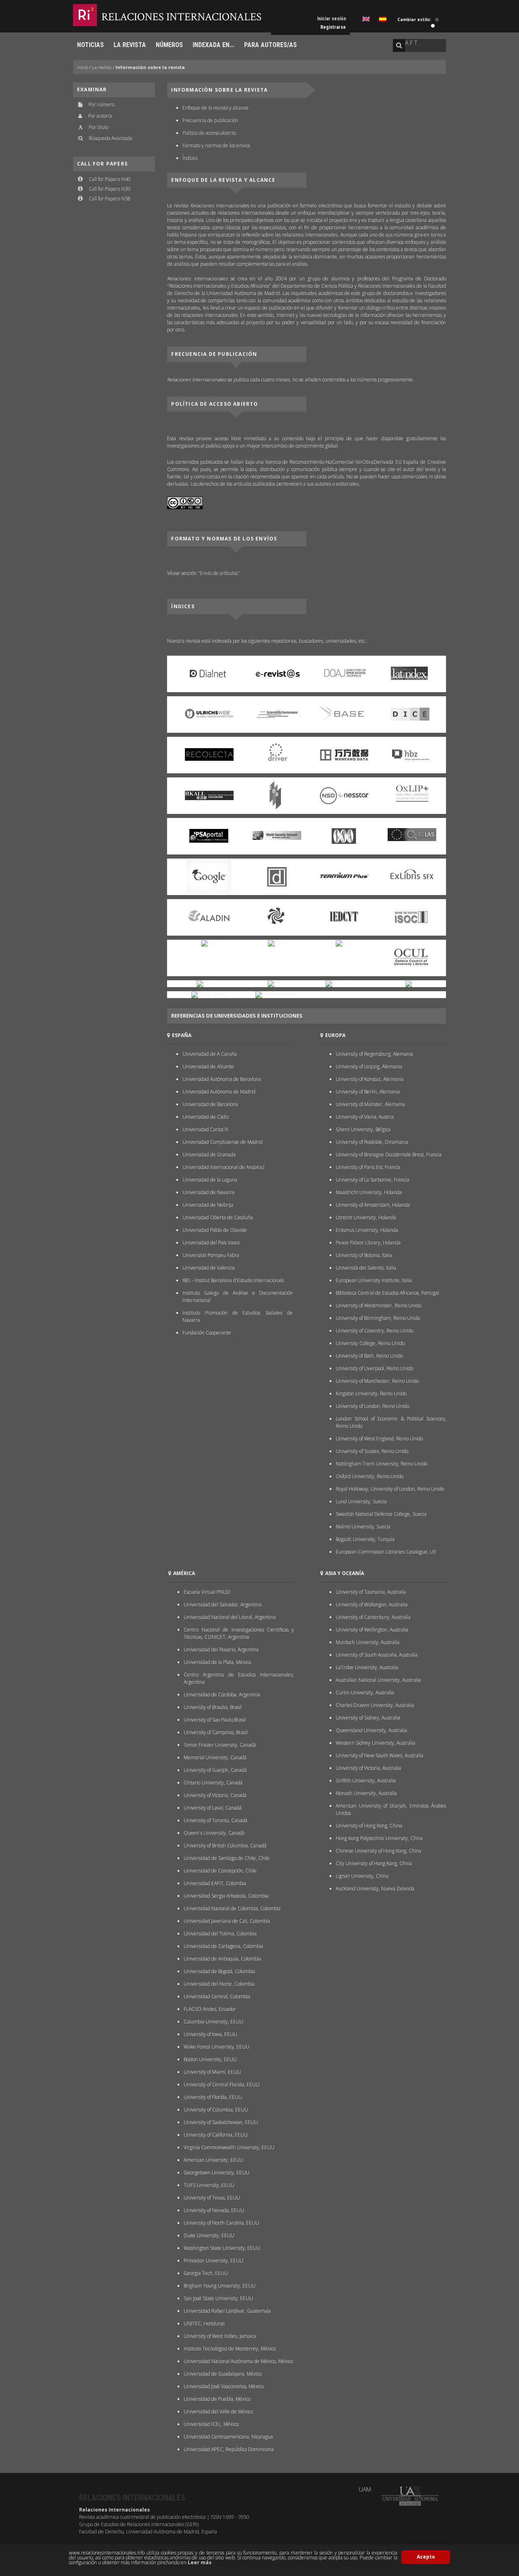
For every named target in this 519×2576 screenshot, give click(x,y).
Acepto (426, 2557)
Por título (99, 127)
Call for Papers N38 (110, 199)
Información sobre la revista (150, 67)
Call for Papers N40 (110, 179)
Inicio (83, 67)
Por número (101, 104)
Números (169, 45)
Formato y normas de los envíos (216, 145)
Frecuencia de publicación (210, 120)
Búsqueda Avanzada (110, 138)
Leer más (200, 2562)
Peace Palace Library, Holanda (368, 1243)
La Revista (130, 45)
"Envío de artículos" (219, 573)
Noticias (90, 45)
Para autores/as (270, 45)
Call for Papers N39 (110, 189)
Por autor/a (100, 116)
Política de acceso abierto (209, 133)
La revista (102, 67)
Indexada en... (213, 45)
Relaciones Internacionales (181, 17)
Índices (190, 158)
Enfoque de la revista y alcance (216, 108)
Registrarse (333, 27)
